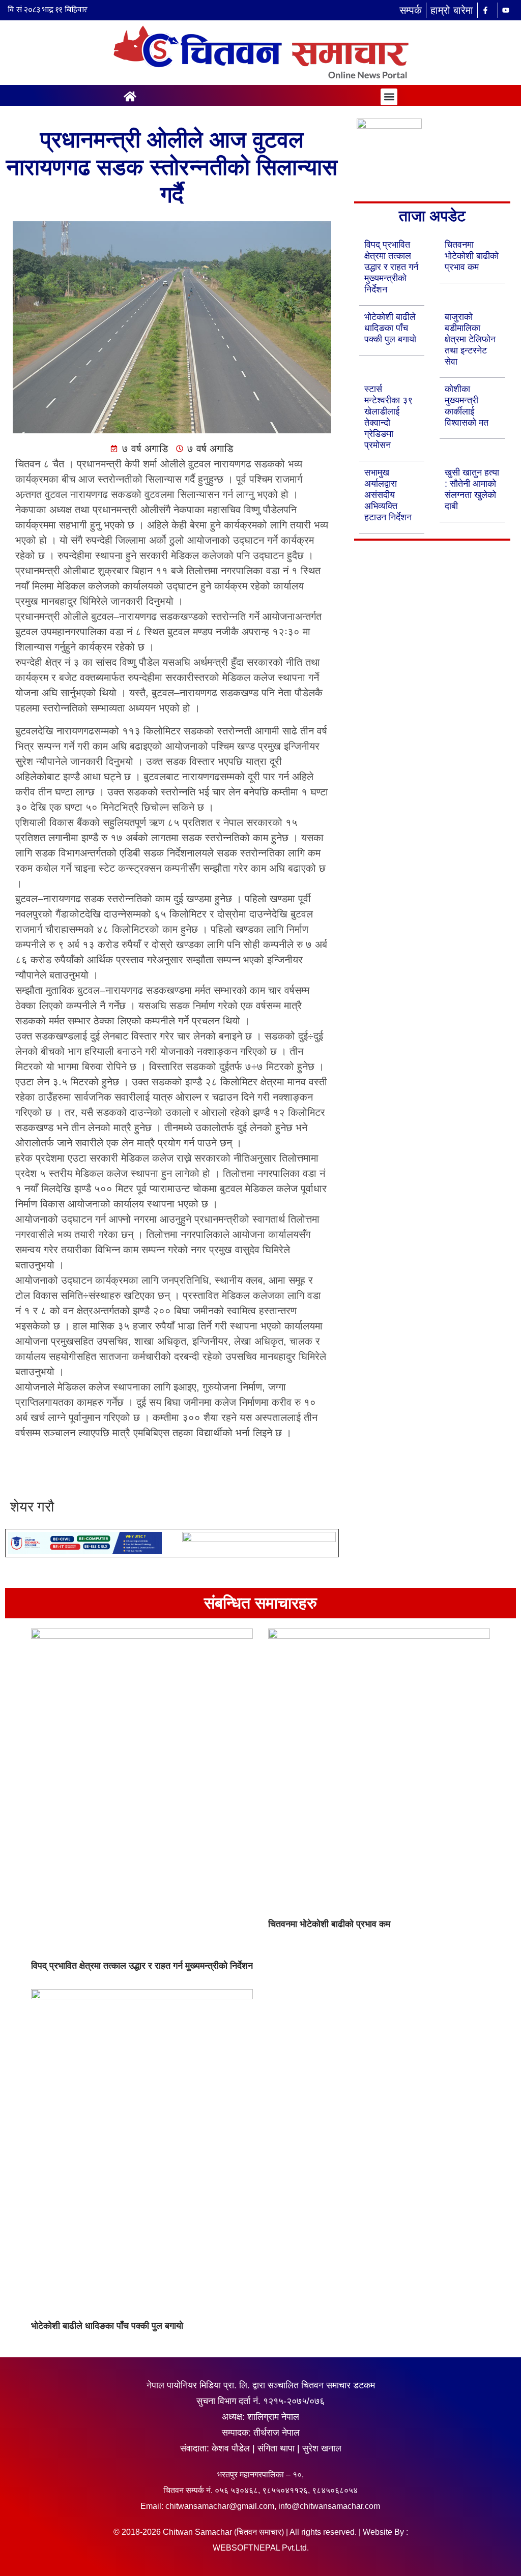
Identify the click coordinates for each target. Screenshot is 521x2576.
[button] (389, 97)
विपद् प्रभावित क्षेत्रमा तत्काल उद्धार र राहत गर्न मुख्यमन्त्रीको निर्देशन (391, 267)
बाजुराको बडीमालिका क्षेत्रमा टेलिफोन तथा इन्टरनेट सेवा (470, 339)
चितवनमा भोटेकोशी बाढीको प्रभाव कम (472, 256)
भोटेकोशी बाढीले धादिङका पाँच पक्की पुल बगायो (390, 328)
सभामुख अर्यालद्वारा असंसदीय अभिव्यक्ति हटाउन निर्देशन (388, 495)
